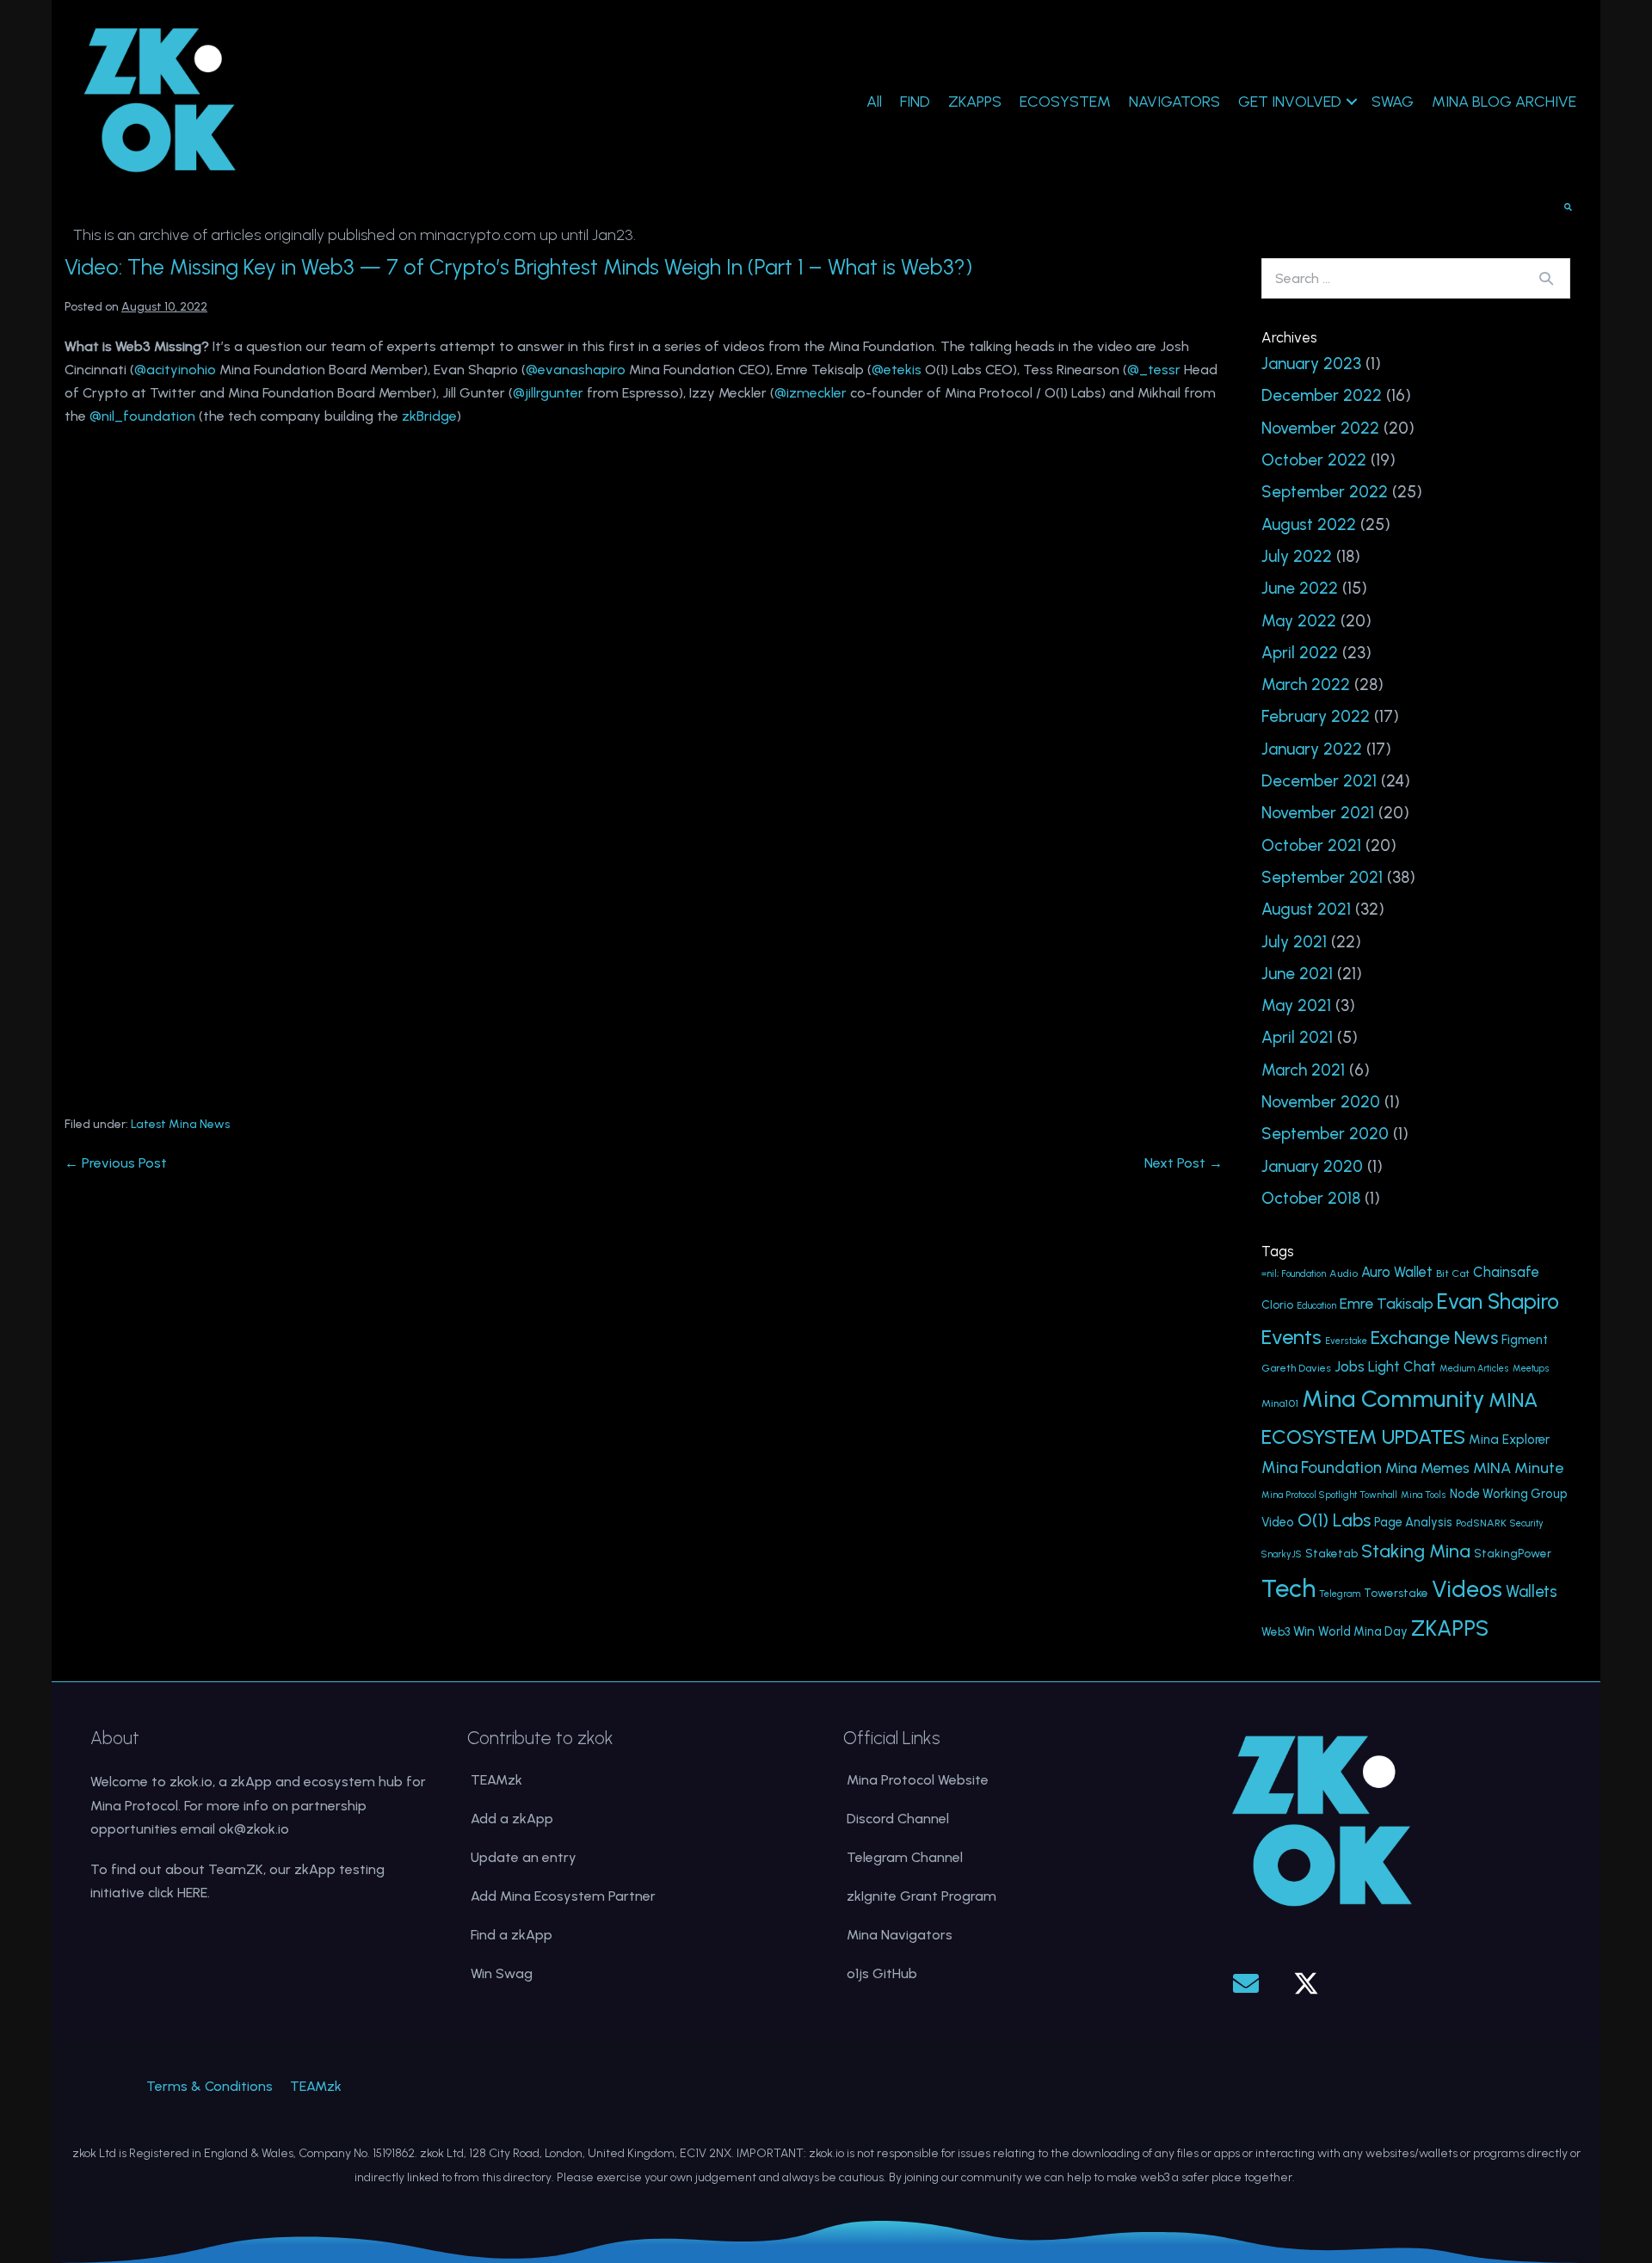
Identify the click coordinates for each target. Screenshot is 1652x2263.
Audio (1344, 1273)
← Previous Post (116, 1163)
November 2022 (1320, 428)
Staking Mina (1416, 1551)
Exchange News (1434, 1338)
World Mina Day (1363, 1631)
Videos (1467, 1589)
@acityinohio (175, 370)
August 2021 (1306, 909)
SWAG (1393, 102)
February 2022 (1316, 716)
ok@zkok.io (254, 1829)
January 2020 (1312, 1166)
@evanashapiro (576, 370)
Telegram (1340, 1594)
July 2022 (1297, 556)
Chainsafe (1506, 1272)
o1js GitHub (882, 1973)
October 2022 (1314, 460)
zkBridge (429, 416)
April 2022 (1300, 653)
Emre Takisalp (1387, 1303)
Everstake (1346, 1341)
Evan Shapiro (1498, 1301)
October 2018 (1311, 1198)
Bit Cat (1453, 1273)
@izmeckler (811, 393)
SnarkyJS (1282, 1554)
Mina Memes (1427, 1468)
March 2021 (1303, 1070)
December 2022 (1322, 395)
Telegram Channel (905, 1857)
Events (1291, 1337)
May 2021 (1296, 1005)
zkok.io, (192, 1782)
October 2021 (1311, 845)
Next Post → (1184, 1163)
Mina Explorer (1509, 1440)
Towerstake (1396, 1593)
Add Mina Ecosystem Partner (563, 1896)
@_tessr (1154, 370)
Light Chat (1402, 1367)
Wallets (1532, 1591)
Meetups (1531, 1369)
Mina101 (1280, 1403)
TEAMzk (496, 1780)
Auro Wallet (1397, 1272)
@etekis (897, 370)
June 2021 (1297, 974)
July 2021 (1294, 942)
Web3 (1276, 1631)
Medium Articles (1474, 1369)
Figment (1525, 1340)
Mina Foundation (1322, 1468)
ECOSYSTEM (1065, 102)
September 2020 (1325, 1134)
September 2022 (1325, 492)
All (874, 102)
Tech (1288, 1588)
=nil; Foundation (1294, 1274)
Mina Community (1393, 1399)
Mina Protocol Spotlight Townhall (1329, 1495)
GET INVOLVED (1290, 102)
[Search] (1546, 278)
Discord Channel (898, 1819)
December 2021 (1319, 781)
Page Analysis (1413, 1522)
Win (1304, 1631)
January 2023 (1311, 364)
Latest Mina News (180, 1124)
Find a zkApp (512, 1935)
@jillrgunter (548, 393)
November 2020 (1321, 1102)
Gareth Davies (1296, 1368)
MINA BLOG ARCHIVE (1504, 102)
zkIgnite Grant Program (922, 1896)
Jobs (1350, 1366)
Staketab (1331, 1553)
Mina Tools (1424, 1495)
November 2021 (1318, 813)
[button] (1246, 1983)
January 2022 (1312, 749)
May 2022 (1299, 621)
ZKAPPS (975, 102)
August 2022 (1309, 524)
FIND (915, 102)
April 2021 (1297, 1037)
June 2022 (1300, 588)
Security (1527, 1523)
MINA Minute (1518, 1468)
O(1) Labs (1334, 1520)
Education (1316, 1306)
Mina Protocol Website (918, 1780)
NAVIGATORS (1174, 102)
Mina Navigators (900, 1935)
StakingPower (1513, 1553)
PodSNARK (1481, 1523)
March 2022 (1306, 684)
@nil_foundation (142, 416)
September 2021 (1322, 877)
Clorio (1277, 1304)
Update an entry (524, 1857)
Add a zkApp (512, 1819)
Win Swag (502, 1973)
